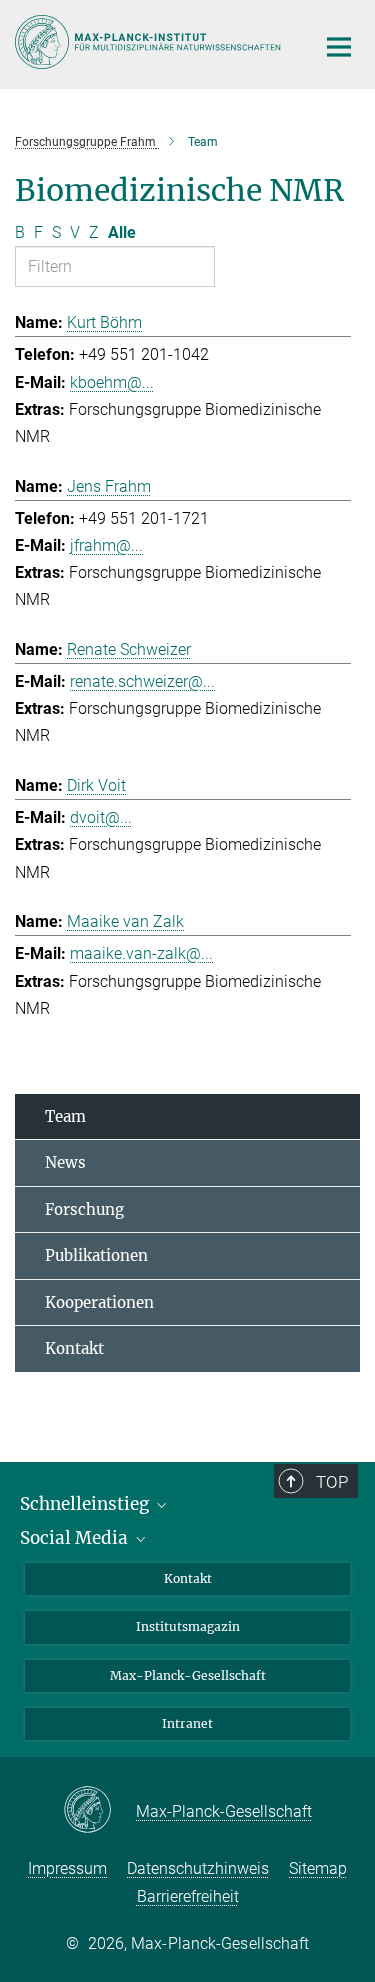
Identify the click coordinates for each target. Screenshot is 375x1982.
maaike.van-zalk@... (141, 953)
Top (332, 1482)
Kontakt (74, 1348)
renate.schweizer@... (142, 681)
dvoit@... (101, 817)
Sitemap (318, 1868)
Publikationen (96, 1255)
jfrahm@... (106, 545)
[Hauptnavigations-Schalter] (339, 47)
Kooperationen (99, 1302)
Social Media (76, 1538)
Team (65, 1116)
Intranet (187, 1723)
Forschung (84, 1209)
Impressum (67, 1868)
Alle (122, 232)
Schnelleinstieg (86, 1504)
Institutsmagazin (188, 1626)
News (65, 1162)
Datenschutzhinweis (198, 1868)
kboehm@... (112, 382)
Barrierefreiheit (188, 1896)
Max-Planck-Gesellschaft (188, 1675)
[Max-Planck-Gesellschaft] (99, 1811)
